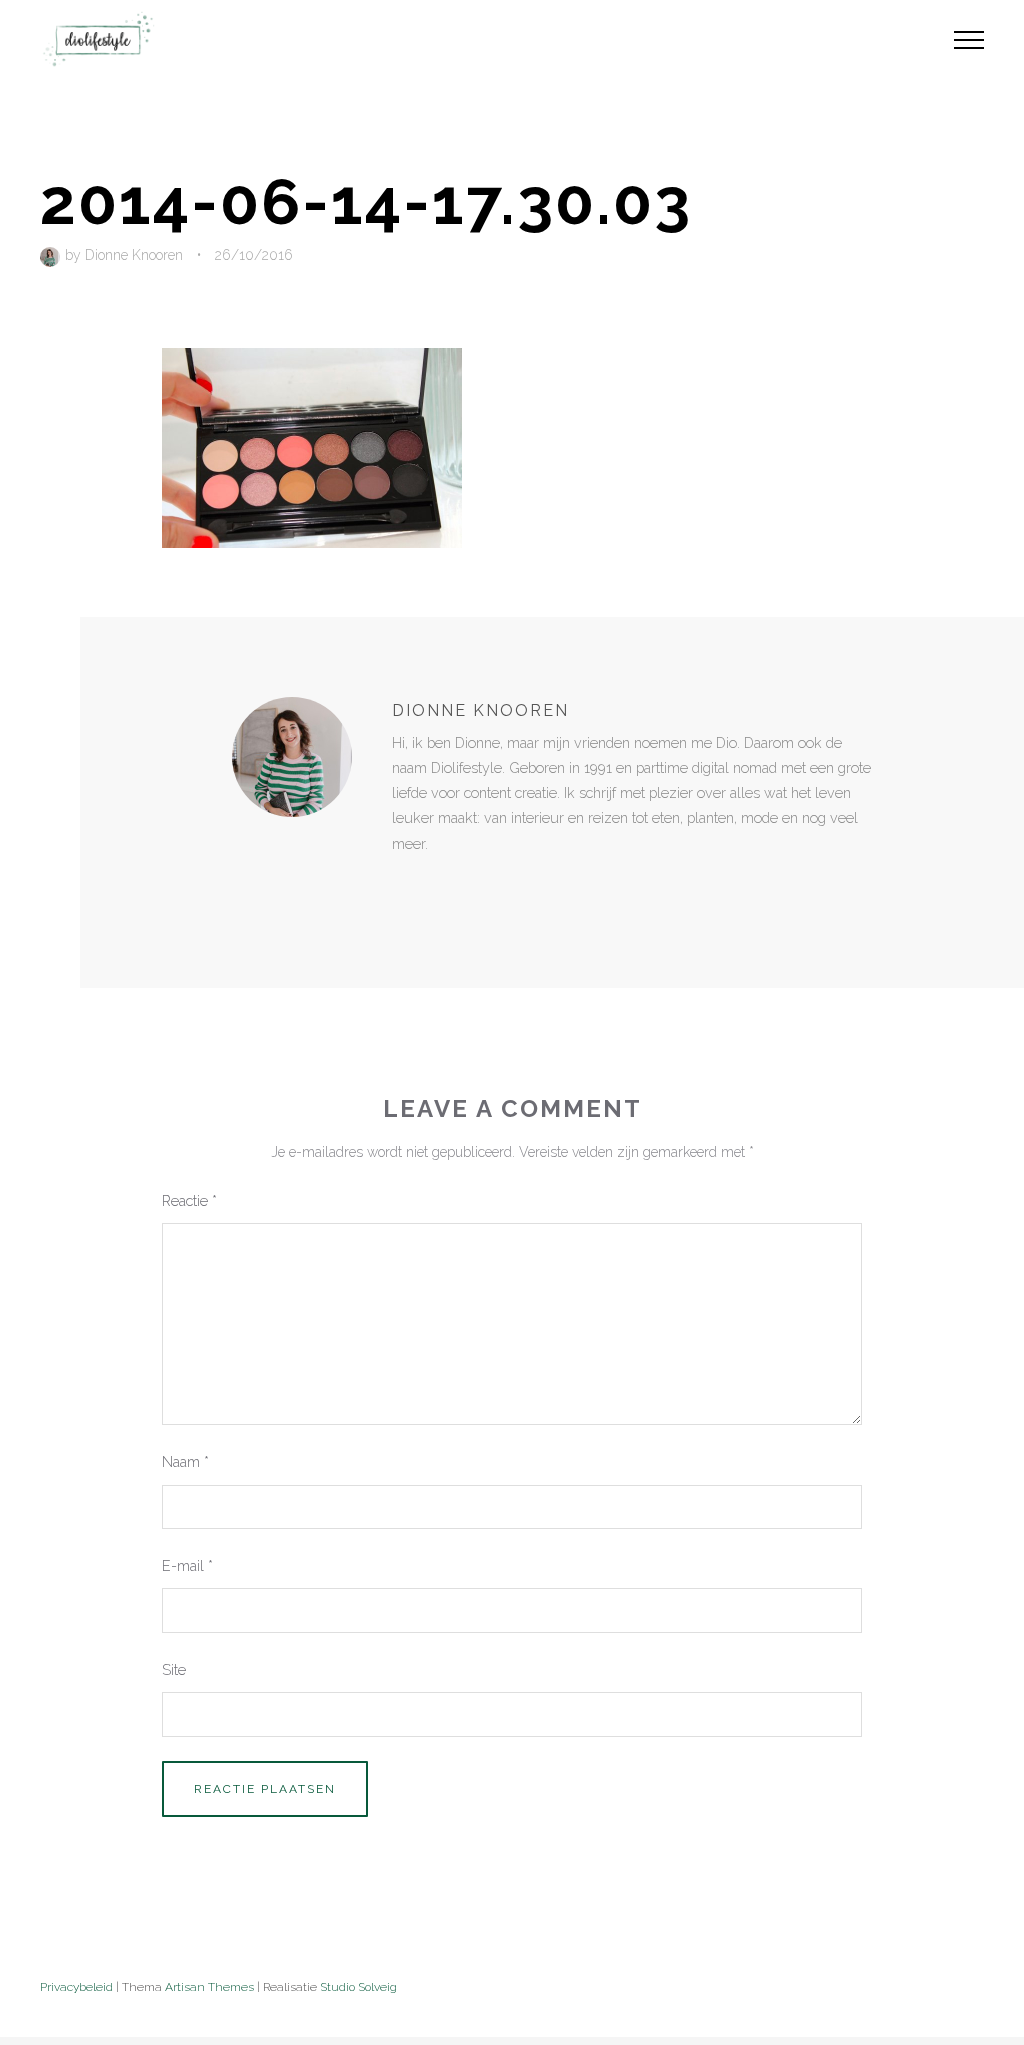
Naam (185, 1461)
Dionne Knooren (134, 255)
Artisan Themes (209, 1987)
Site (174, 1669)
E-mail (187, 1565)
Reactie (189, 1200)
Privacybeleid (76, 1987)
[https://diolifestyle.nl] (406, 885)
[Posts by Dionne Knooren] (52, 255)
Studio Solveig (358, 1987)
